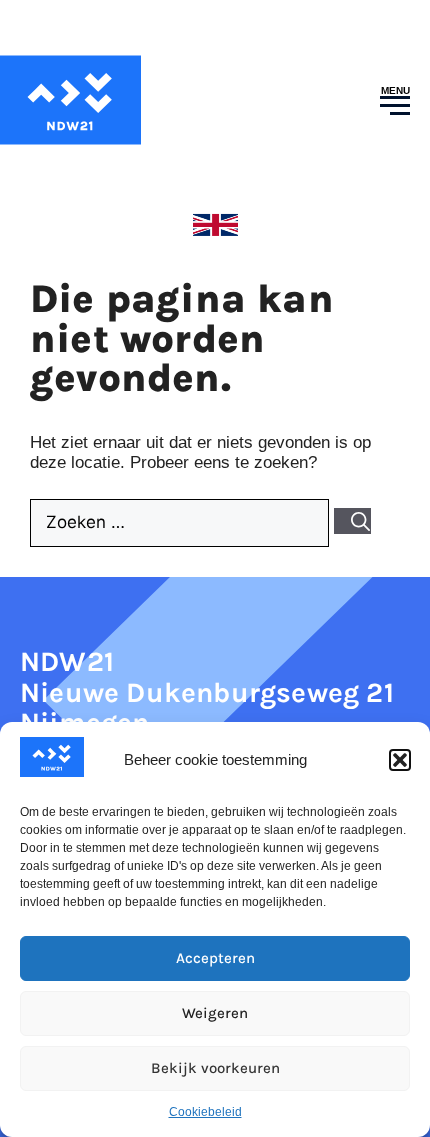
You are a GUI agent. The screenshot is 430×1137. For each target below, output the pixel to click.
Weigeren (215, 1013)
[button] (400, 760)
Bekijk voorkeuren (215, 1068)
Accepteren (215, 958)
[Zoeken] (352, 521)
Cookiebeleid (205, 1112)
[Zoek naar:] (182, 522)
